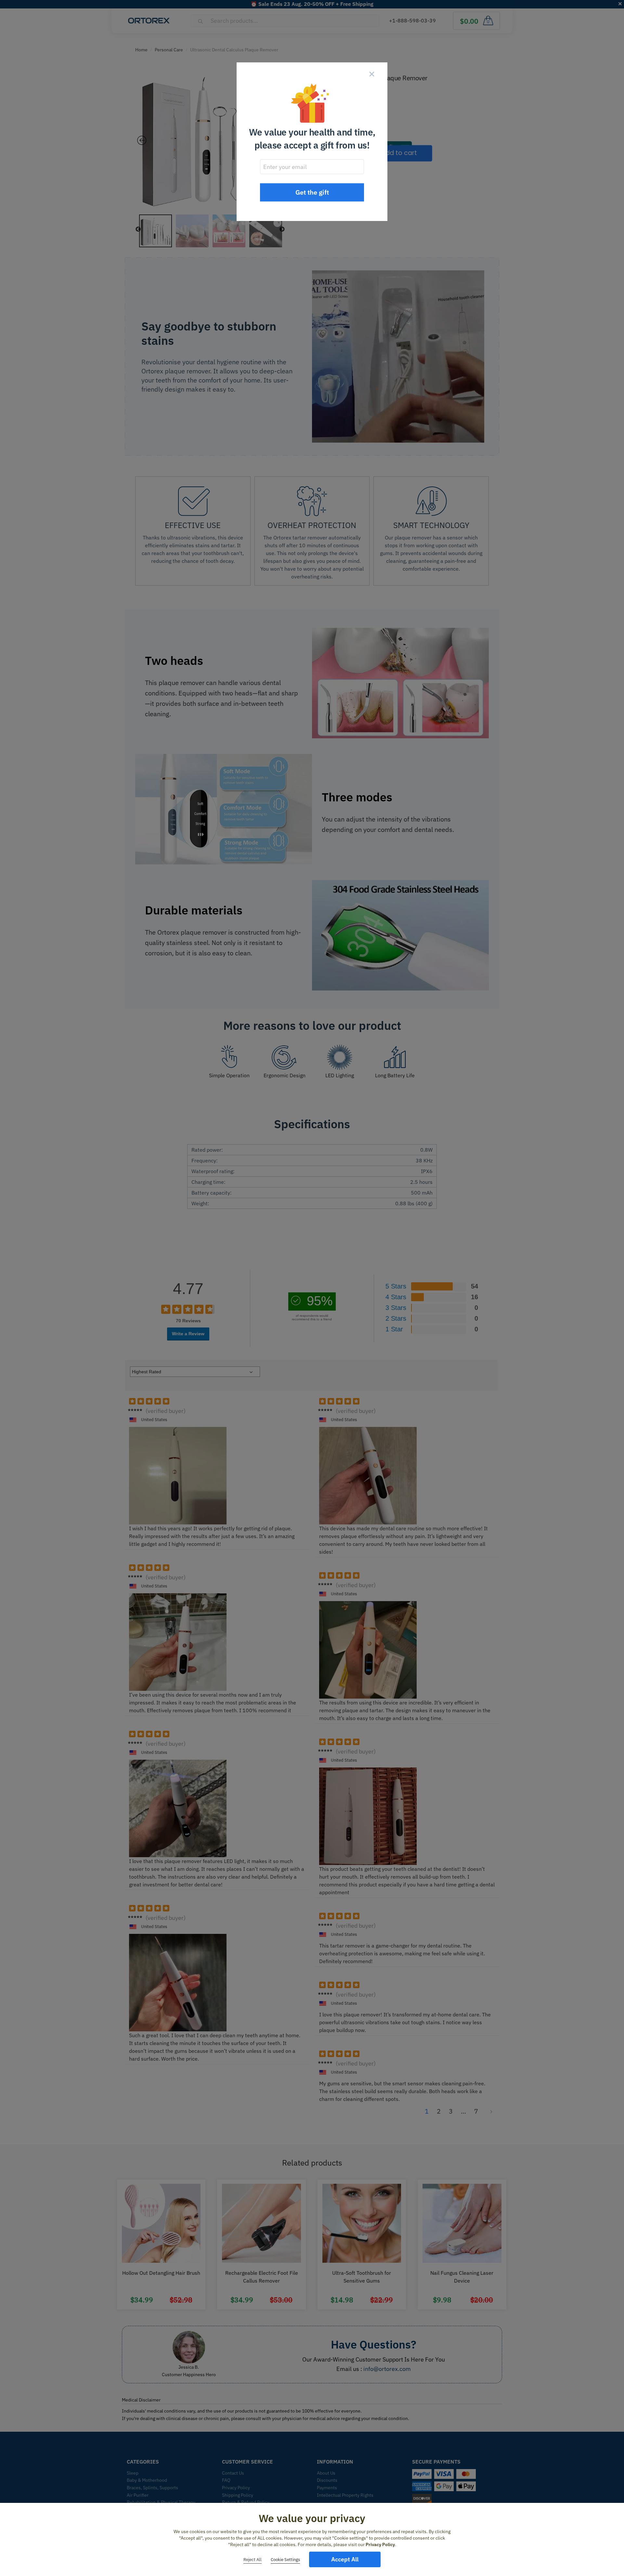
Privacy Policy (380, 2544)
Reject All (253, 2560)
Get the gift (312, 192)
